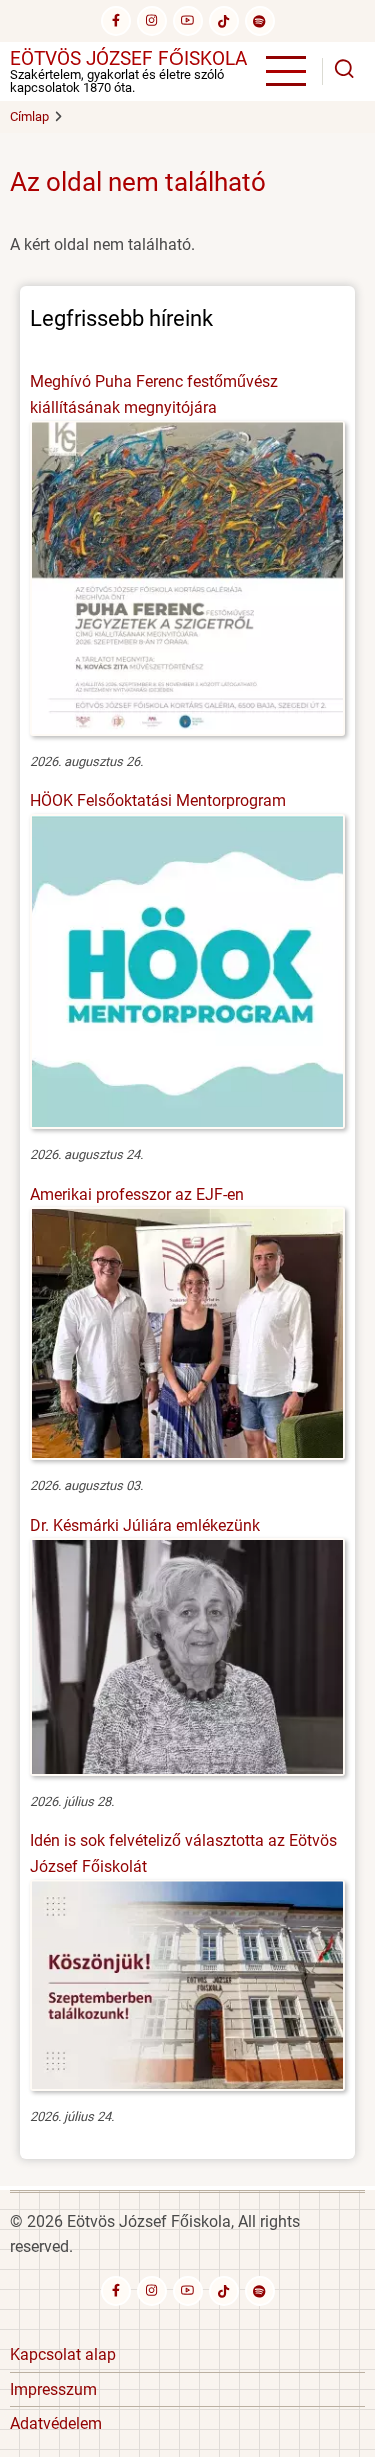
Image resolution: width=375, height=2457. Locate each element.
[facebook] (116, 21)
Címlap (29, 116)
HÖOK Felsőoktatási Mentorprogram (158, 800)
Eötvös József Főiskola (128, 58)
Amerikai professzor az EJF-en (137, 1194)
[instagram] (152, 21)
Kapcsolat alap (63, 2354)
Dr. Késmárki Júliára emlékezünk (145, 1525)
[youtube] (188, 21)
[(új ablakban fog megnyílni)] (224, 21)
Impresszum (53, 2389)
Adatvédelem (56, 2423)
